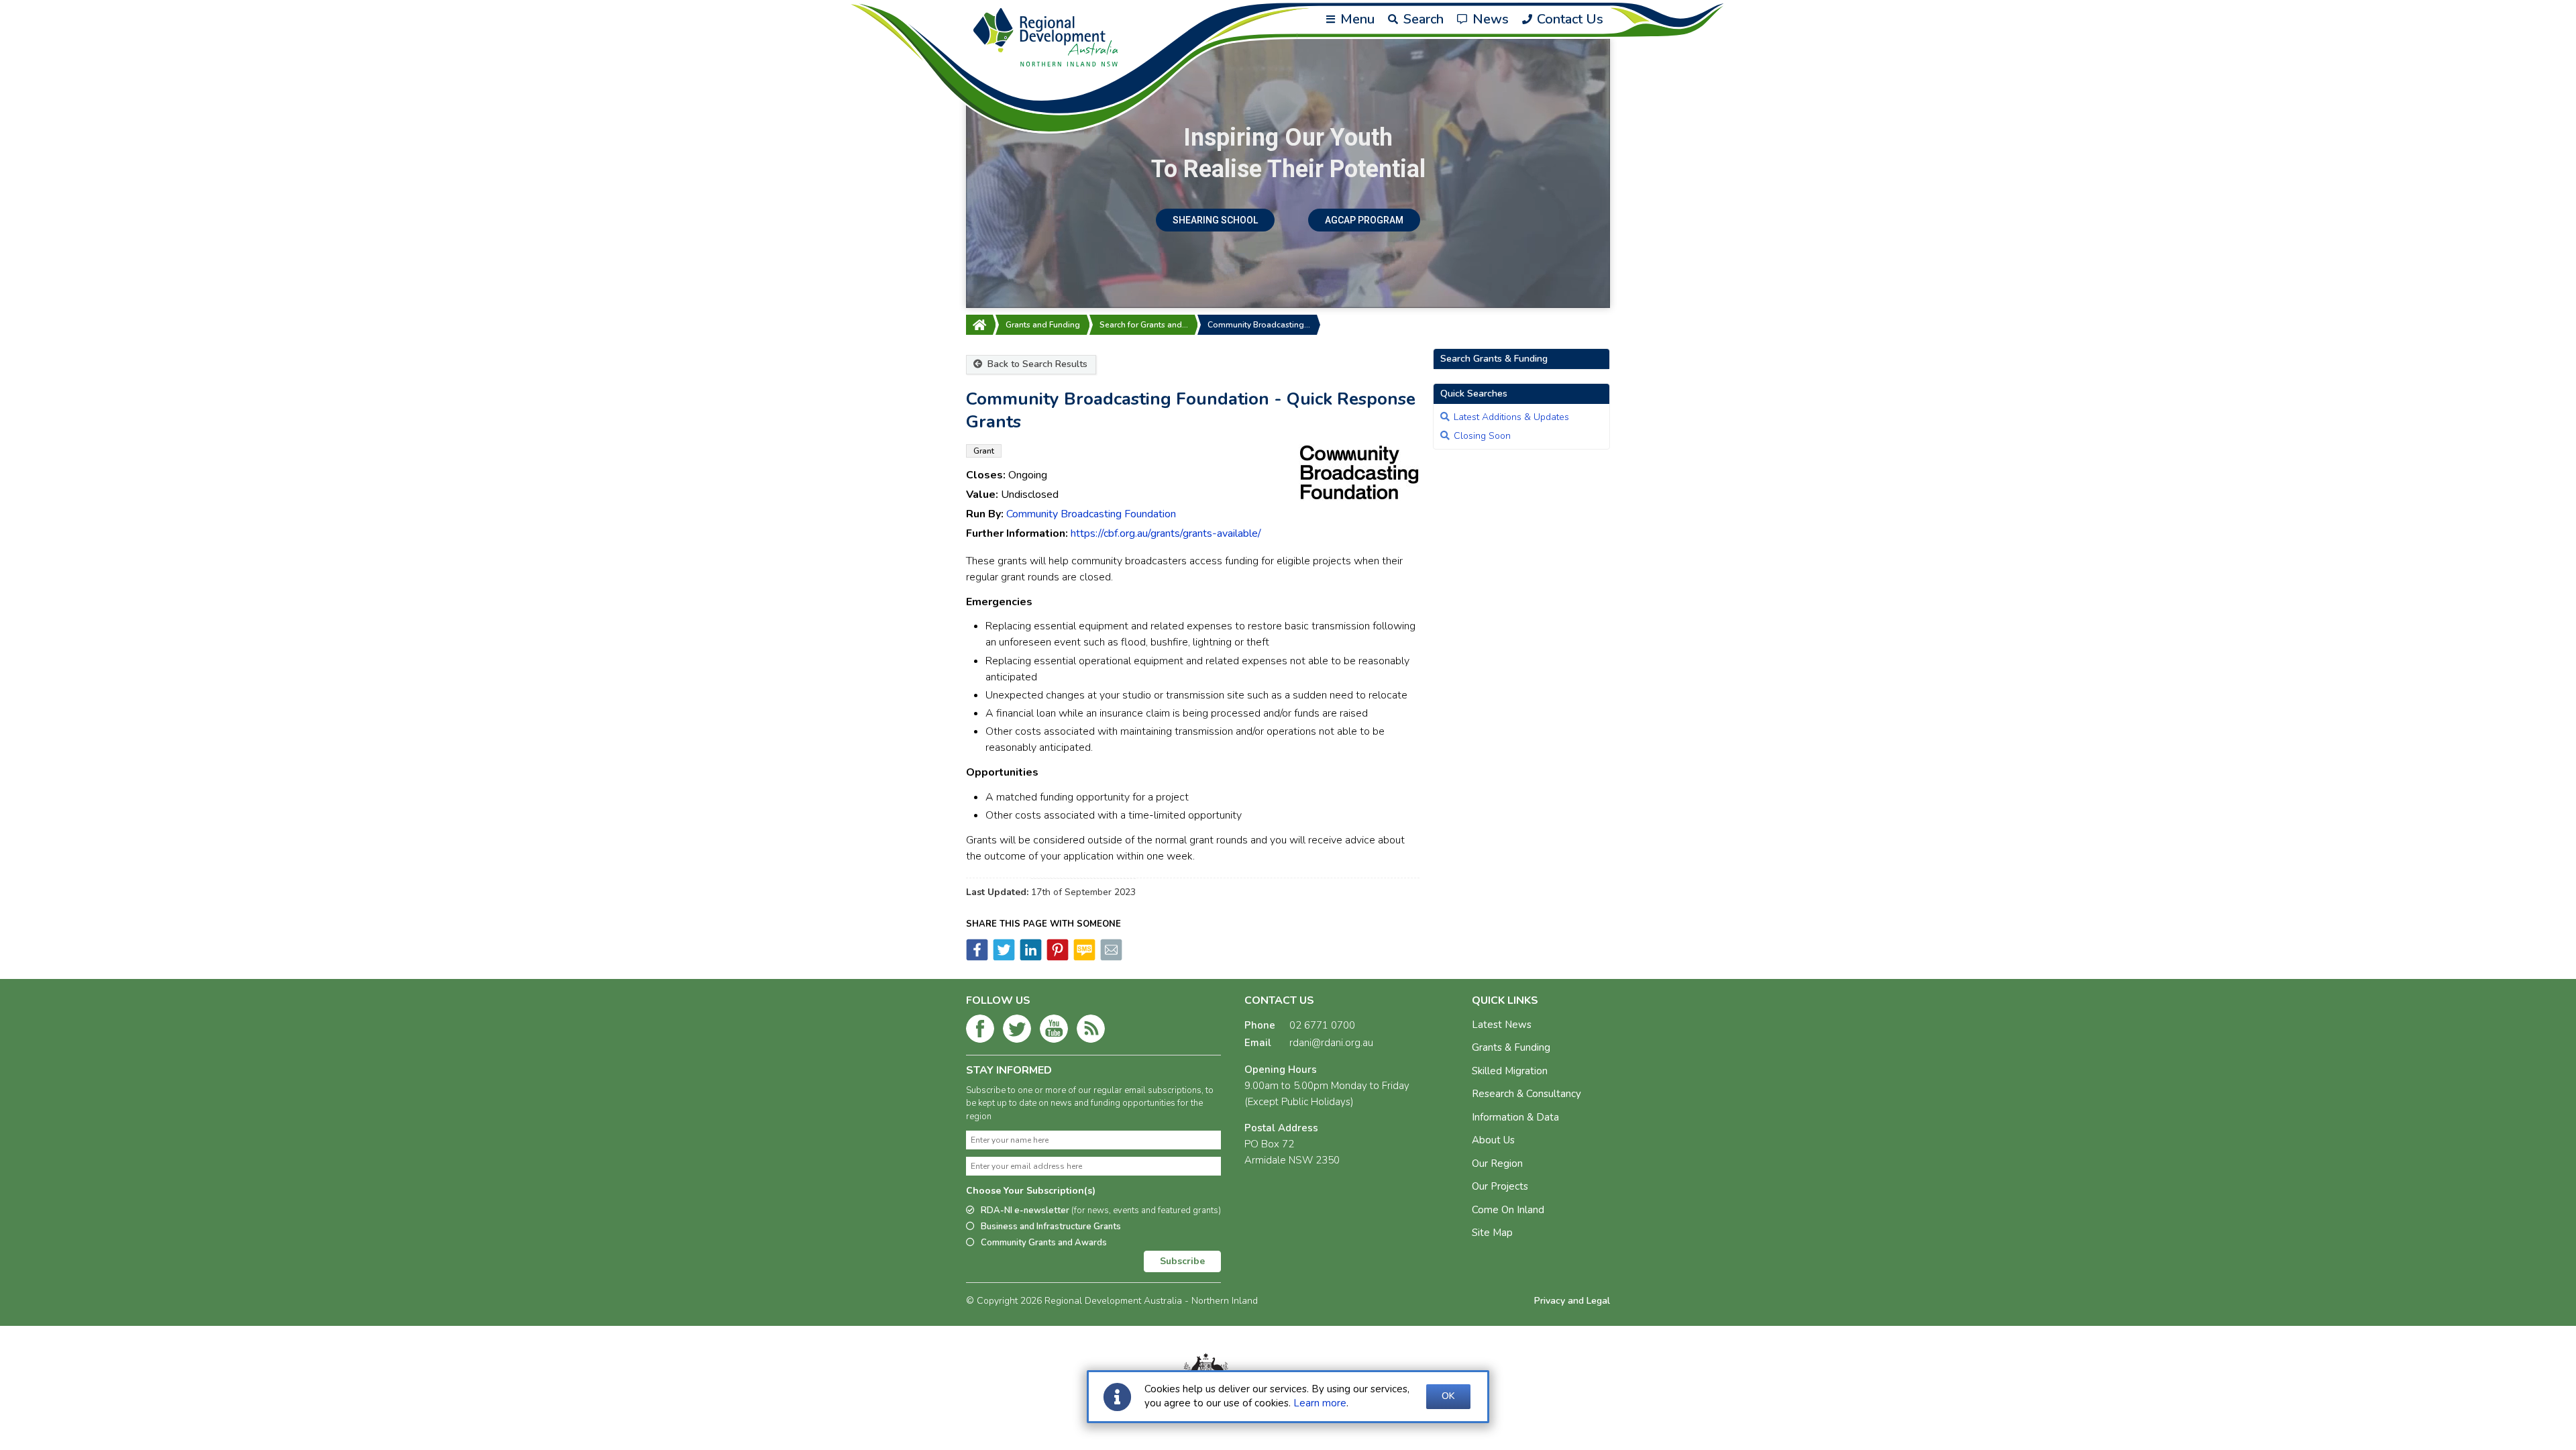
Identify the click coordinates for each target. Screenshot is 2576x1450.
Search (1422, 19)
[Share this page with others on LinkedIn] (1030, 957)
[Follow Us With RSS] (1091, 1031)
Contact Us (1568, 19)
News (1489, 19)
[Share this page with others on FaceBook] (977, 957)
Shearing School (1215, 220)
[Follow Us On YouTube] (1054, 1031)
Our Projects (1500, 1186)
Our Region (1497, 1163)
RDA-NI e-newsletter (1101, 1210)
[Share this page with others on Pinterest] (1057, 957)
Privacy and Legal (1572, 1301)
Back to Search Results (1036, 364)
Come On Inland (1508, 1210)
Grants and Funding (1043, 325)
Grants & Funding (1511, 1047)
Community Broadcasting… (1259, 325)
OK (1448, 1396)
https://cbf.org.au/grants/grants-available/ (1166, 533)
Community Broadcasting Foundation (1091, 514)
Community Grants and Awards (1044, 1243)
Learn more (1320, 1403)
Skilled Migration (1510, 1071)
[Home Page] (979, 325)
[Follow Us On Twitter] (1017, 1031)
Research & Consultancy (1526, 1094)
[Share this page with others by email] (1110, 957)
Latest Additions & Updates (1511, 417)
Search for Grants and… (1144, 325)
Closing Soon (1482, 436)
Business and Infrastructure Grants (1051, 1227)
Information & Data (1515, 1117)
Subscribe (1182, 1261)
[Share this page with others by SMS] (1083, 957)
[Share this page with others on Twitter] (1003, 957)
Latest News (1502, 1025)
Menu (1356, 19)
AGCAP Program (1364, 220)
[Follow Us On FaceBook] (980, 1031)
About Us (1493, 1140)
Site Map (1492, 1233)
